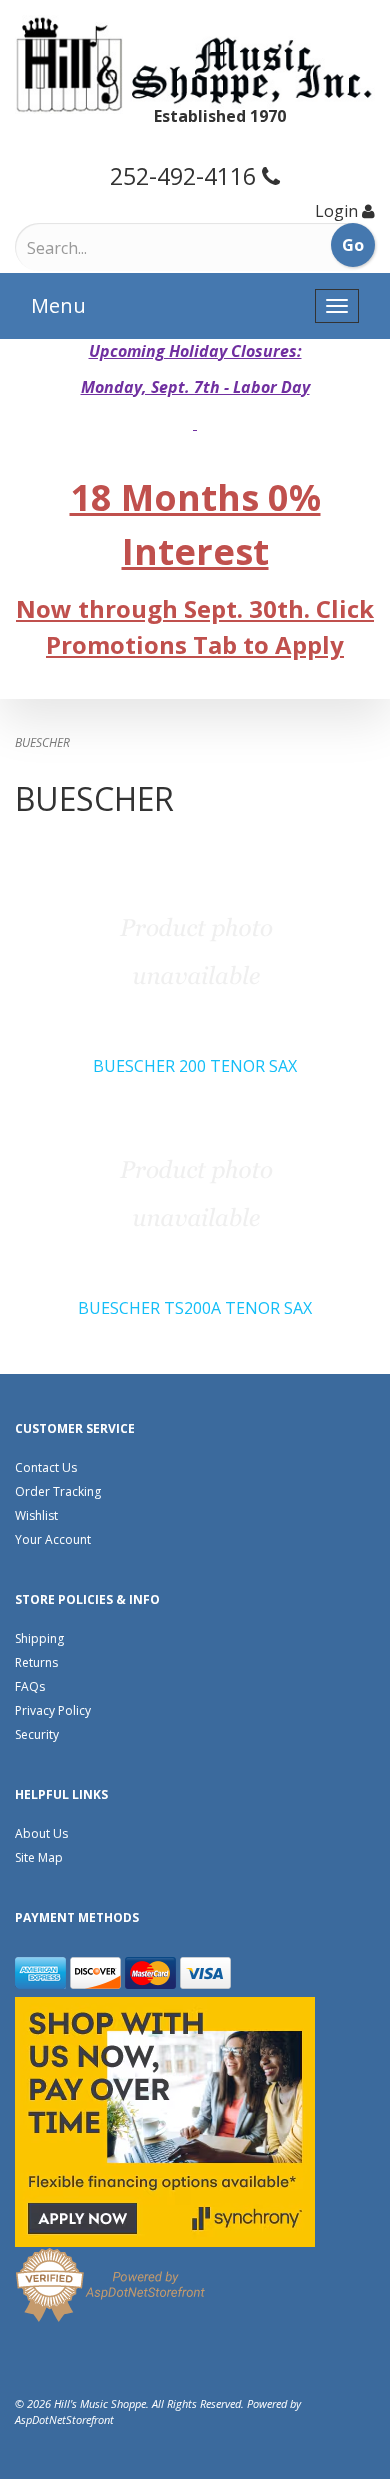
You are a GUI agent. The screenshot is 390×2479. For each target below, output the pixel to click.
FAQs (30, 1686)
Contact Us (46, 1467)
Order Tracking (58, 1491)
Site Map (39, 1857)
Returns (36, 1662)
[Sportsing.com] (195, 64)
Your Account (53, 1539)
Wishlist (36, 1515)
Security (37, 1734)
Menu (58, 305)
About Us (41, 1833)
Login (336, 211)
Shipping (39, 1638)
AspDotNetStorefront (64, 2419)
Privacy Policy (53, 1710)
